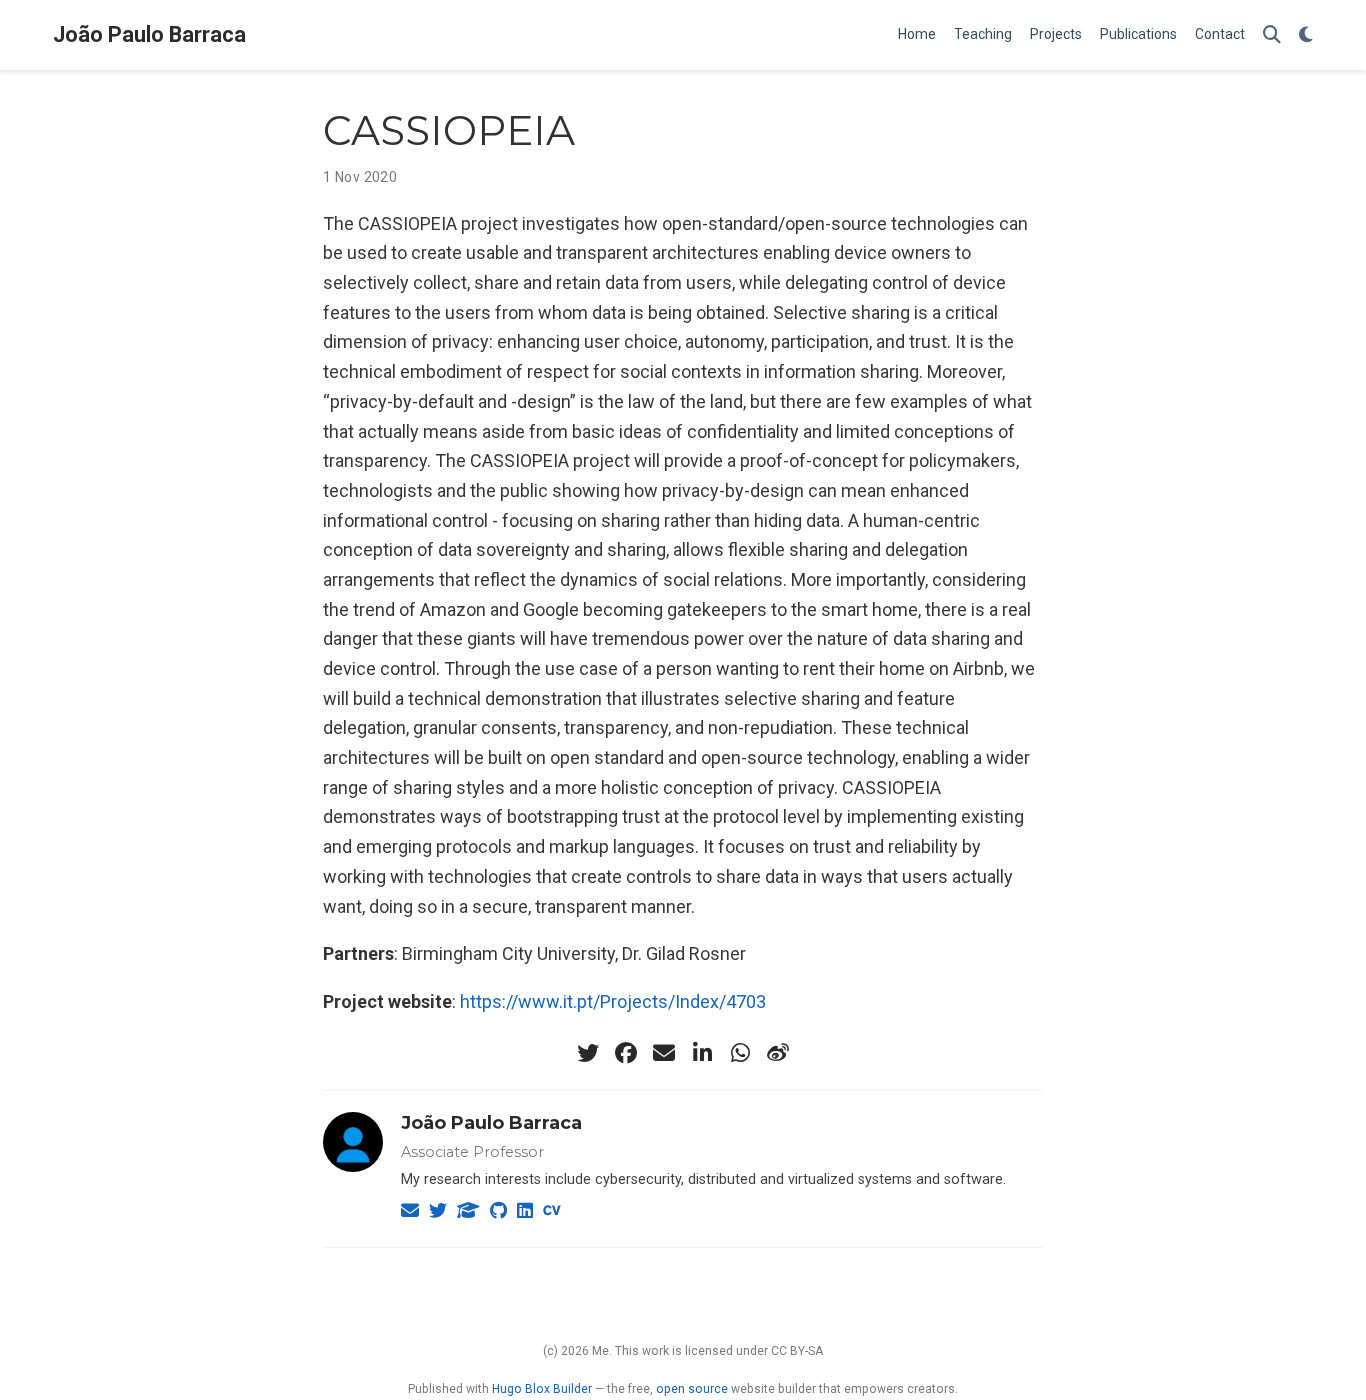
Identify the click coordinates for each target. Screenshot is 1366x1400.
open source (692, 1389)
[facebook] (626, 1053)
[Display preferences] (1306, 35)
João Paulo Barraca (149, 34)
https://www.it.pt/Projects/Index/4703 (613, 1001)
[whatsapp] (740, 1053)
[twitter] (588, 1053)
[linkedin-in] (702, 1053)
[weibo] (778, 1053)
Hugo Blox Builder (542, 1389)
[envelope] (664, 1053)
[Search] (1272, 35)
